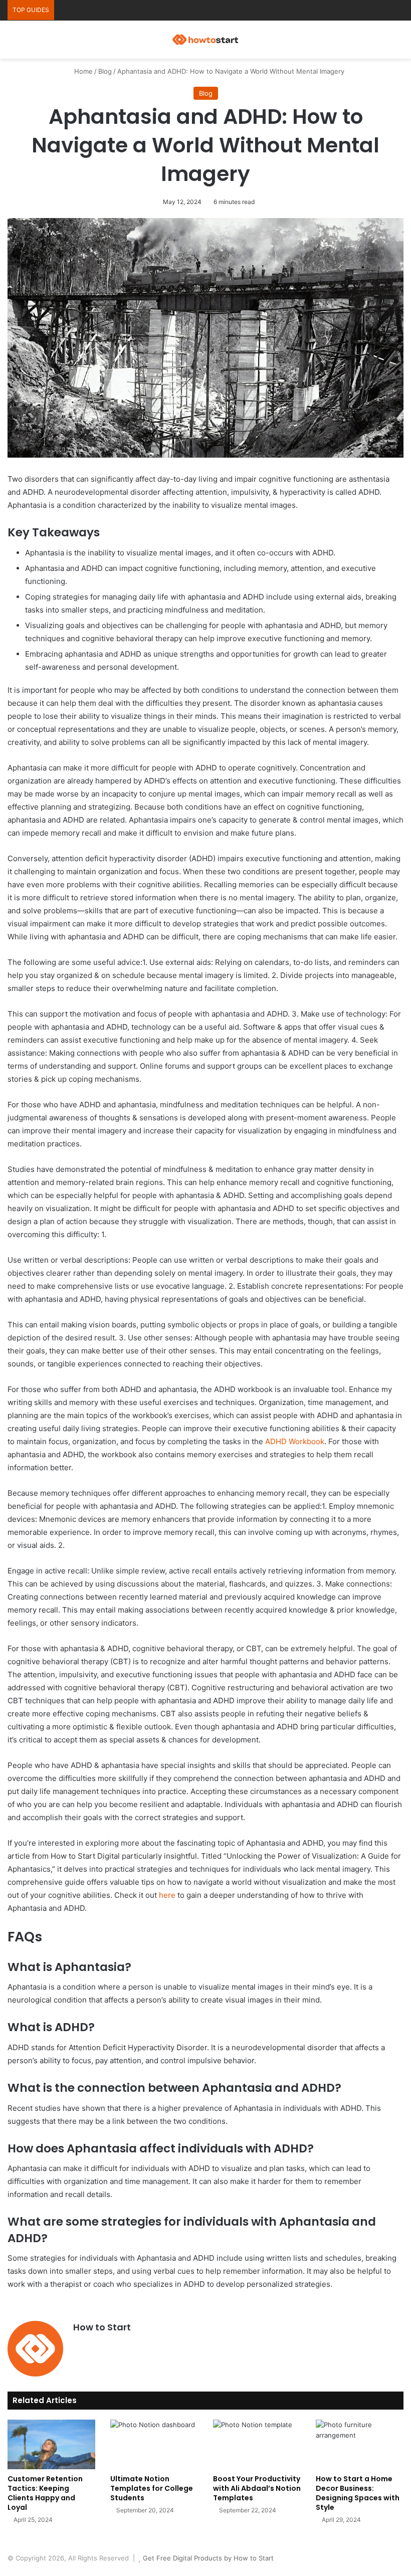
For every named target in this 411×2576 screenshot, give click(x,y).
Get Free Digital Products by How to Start (208, 2558)
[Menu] (398, 43)
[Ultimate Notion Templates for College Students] (154, 2444)
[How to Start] (205, 40)
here (167, 1895)
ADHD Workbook (295, 1441)
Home (82, 71)
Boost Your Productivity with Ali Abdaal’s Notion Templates (257, 2488)
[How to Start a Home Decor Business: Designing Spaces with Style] (360, 2444)
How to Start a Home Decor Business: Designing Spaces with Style (358, 2493)
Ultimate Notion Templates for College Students (152, 2488)
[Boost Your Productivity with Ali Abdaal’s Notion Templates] (257, 2444)
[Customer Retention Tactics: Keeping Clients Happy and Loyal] (51, 2444)
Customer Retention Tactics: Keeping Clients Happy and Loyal (45, 2493)
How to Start (102, 2327)
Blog (105, 71)
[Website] (79, 2344)
